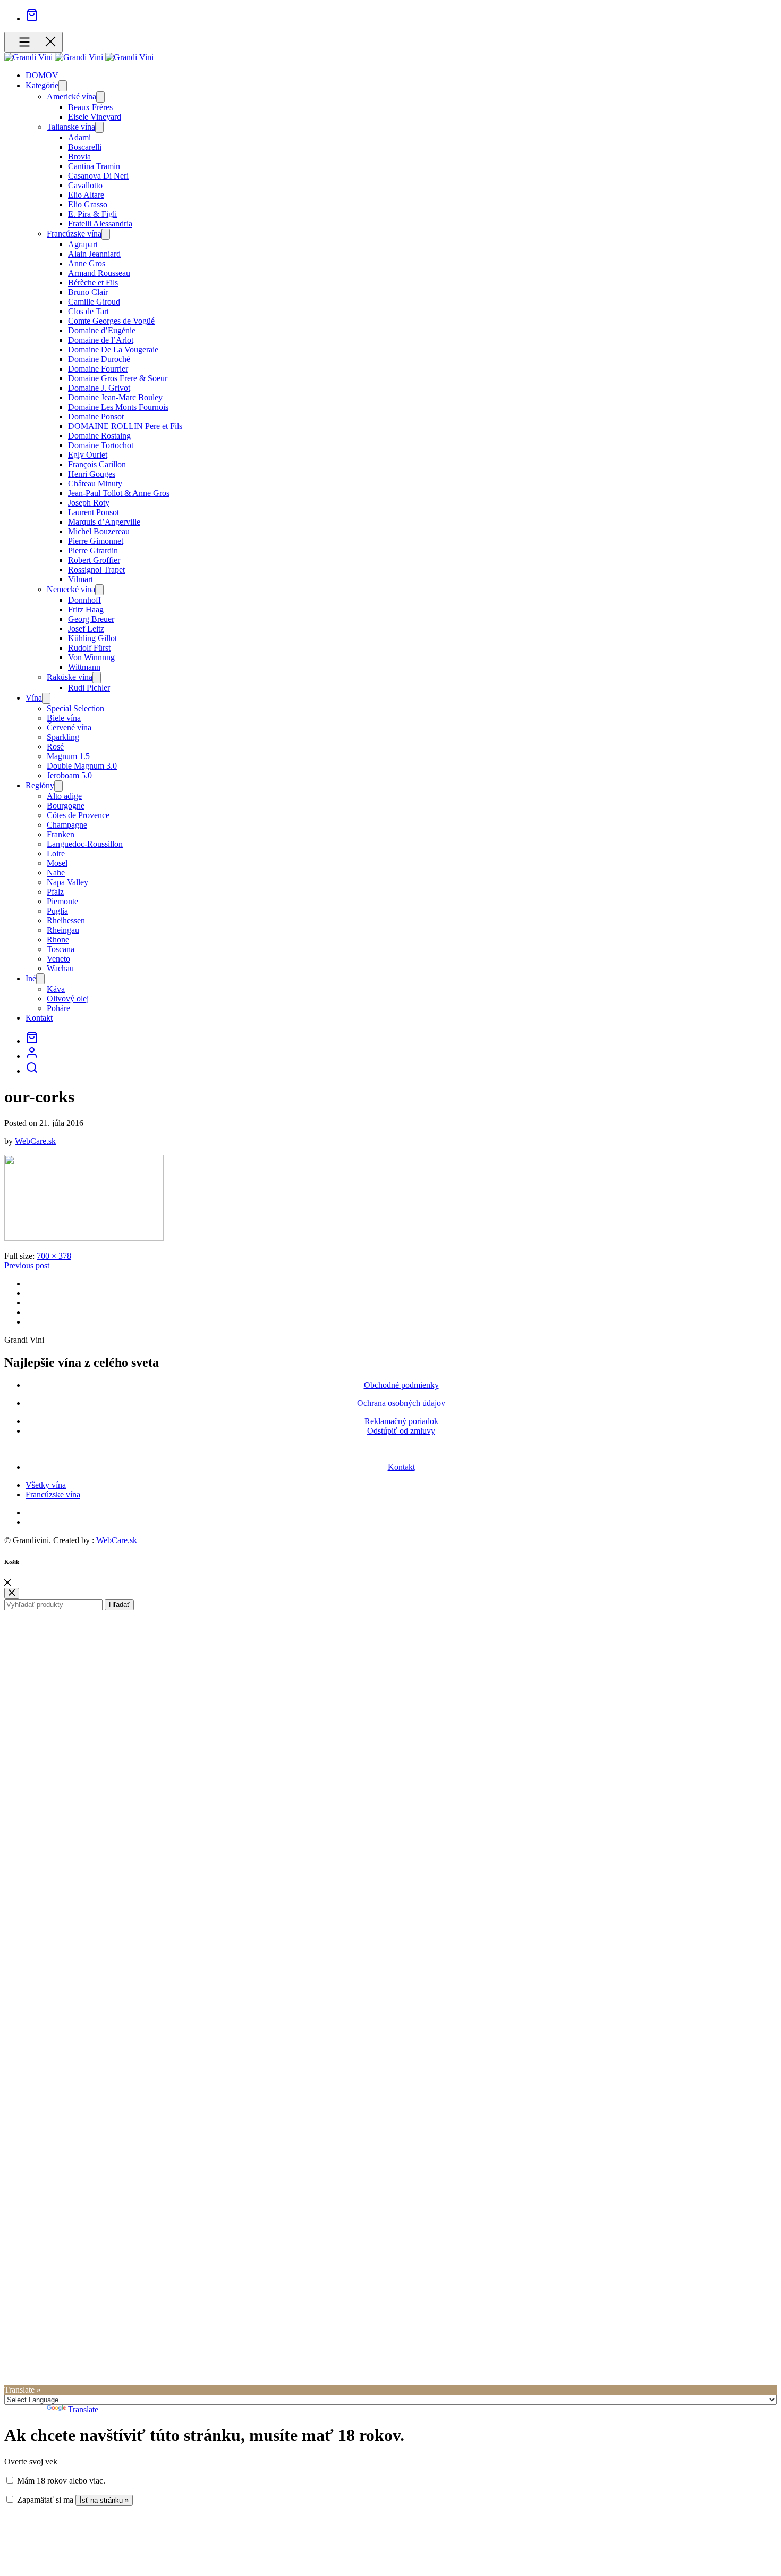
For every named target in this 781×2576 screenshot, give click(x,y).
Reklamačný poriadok (401, 1421)
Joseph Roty (89, 503)
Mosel (57, 863)
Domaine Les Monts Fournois (118, 407)
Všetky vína (46, 1485)
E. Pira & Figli (92, 214)
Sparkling (63, 737)
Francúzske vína (74, 234)
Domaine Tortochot (101, 445)
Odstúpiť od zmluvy (401, 1431)
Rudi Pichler (89, 688)
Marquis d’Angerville (104, 522)
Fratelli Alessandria (100, 224)
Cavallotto (85, 185)
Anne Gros (87, 263)
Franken (61, 834)
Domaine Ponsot (96, 416)
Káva (56, 989)
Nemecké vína (71, 589)
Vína (34, 698)
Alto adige (64, 796)
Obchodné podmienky (401, 1385)
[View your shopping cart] (32, 18)
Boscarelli (85, 147)
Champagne (67, 825)
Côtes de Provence (78, 815)
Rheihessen (66, 920)
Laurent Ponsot (94, 512)
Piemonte (62, 901)
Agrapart (83, 244)
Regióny (40, 785)
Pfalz (55, 892)
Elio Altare (86, 195)
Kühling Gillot (92, 638)
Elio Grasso (88, 204)
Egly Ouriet (88, 455)
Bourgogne (66, 806)
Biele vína (64, 718)
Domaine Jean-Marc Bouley (115, 397)
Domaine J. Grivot (99, 388)
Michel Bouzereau (99, 531)
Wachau (60, 968)
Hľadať (119, 1605)
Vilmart (80, 579)
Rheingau (63, 930)
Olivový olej (68, 999)
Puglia (57, 911)
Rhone (58, 940)
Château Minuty (95, 483)
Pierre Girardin (93, 550)
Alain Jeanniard (94, 254)
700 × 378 (54, 1256)
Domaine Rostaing (99, 436)
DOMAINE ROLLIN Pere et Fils (125, 426)
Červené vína (69, 727)
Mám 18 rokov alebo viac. (60, 2481)
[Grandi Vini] (29, 57)
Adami (79, 137)
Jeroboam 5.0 (69, 775)
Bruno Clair (88, 292)
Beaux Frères (90, 107)
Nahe (56, 873)
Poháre (58, 1008)
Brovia (79, 157)
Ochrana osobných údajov (401, 1403)
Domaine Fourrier (98, 369)
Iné (31, 978)
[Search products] (32, 1071)
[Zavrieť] (7, 1583)
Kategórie (42, 85)
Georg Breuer (91, 619)
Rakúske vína (70, 677)
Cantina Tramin (94, 166)
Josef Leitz (86, 629)
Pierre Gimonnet (96, 541)
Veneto (58, 959)
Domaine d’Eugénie (102, 330)
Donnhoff (84, 600)
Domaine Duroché (99, 359)
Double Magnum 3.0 (82, 766)
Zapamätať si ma (44, 2500)
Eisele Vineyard (95, 117)
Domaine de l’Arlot (101, 340)
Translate (83, 2409)
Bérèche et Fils (93, 283)
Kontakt (39, 1018)
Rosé (55, 747)
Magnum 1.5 (68, 756)
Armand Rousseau (99, 273)
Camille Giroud (94, 302)
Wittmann (84, 667)
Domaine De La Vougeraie (113, 350)
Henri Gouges (92, 474)
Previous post (27, 1265)
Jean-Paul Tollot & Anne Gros (119, 493)
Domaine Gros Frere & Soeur (118, 378)
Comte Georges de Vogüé (111, 321)
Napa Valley (67, 882)
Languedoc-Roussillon (85, 844)
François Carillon (97, 464)
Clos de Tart (88, 311)
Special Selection (75, 708)
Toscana (61, 949)
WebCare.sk (35, 1141)
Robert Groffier (94, 560)
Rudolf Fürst (89, 648)
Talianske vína (71, 127)
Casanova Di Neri (98, 176)
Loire (56, 853)
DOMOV (42, 75)
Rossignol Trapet (96, 570)
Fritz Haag (86, 609)
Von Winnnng (91, 657)
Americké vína (71, 96)
